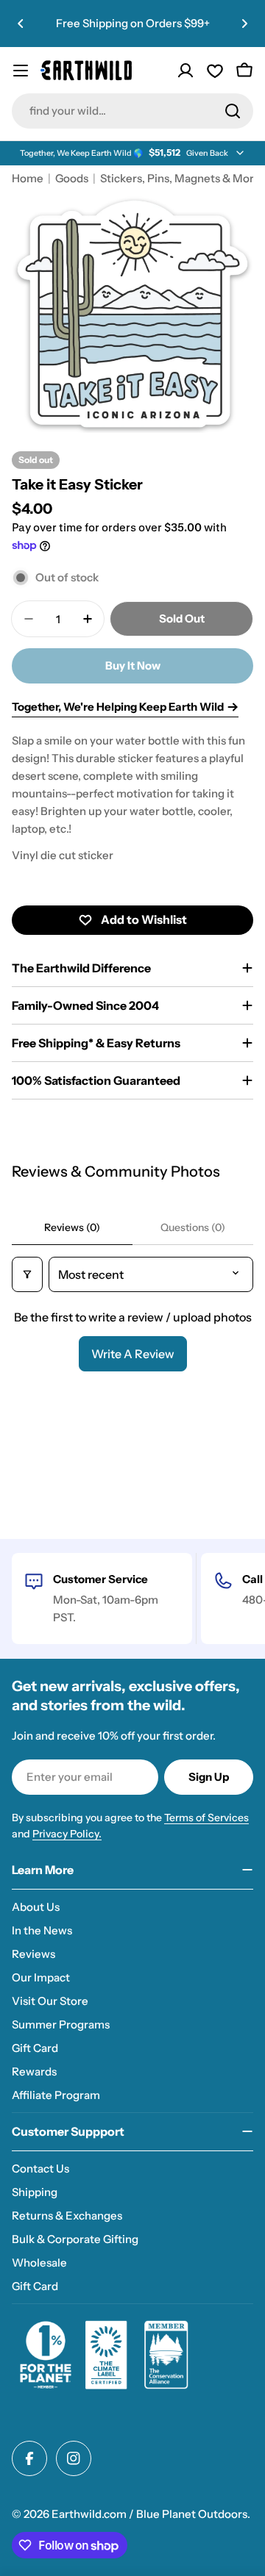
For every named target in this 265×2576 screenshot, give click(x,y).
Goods (72, 178)
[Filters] (27, 1274)
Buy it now (133, 665)
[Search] (233, 111)
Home (28, 178)
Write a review (133, 1354)
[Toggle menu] (21, 71)
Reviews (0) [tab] (72, 1227)
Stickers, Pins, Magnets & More (180, 178)
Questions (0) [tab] (193, 1227)
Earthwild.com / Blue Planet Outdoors (149, 2514)
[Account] (185, 71)
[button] (21, 24)
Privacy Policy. (67, 1834)
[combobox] (132, 111)
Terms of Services (206, 1818)
